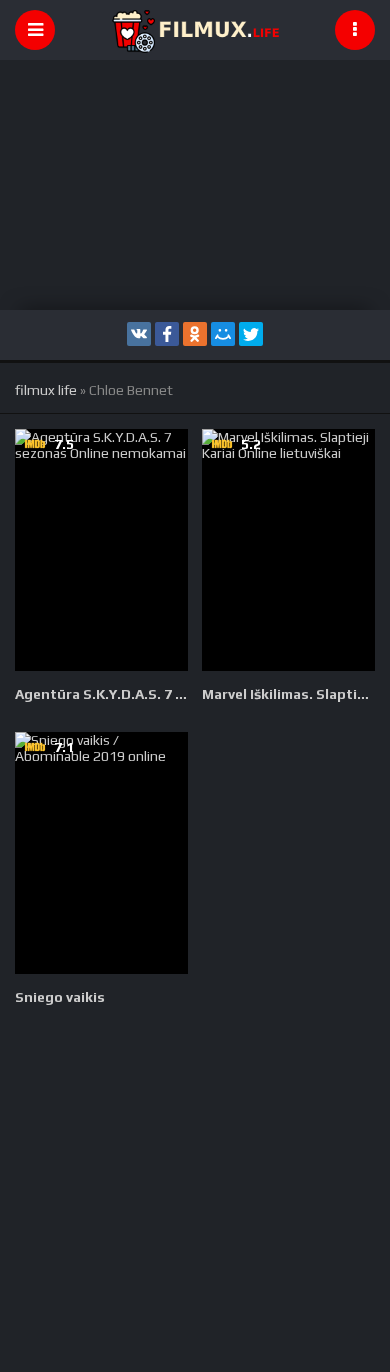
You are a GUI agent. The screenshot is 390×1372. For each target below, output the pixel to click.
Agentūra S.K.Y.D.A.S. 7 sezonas (101, 694)
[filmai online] (195, 30)
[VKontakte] (139, 334)
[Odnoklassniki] (195, 334)
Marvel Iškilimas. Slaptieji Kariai (288, 694)
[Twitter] (251, 334)
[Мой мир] (223, 334)
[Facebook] (167, 334)
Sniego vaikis (60, 997)
